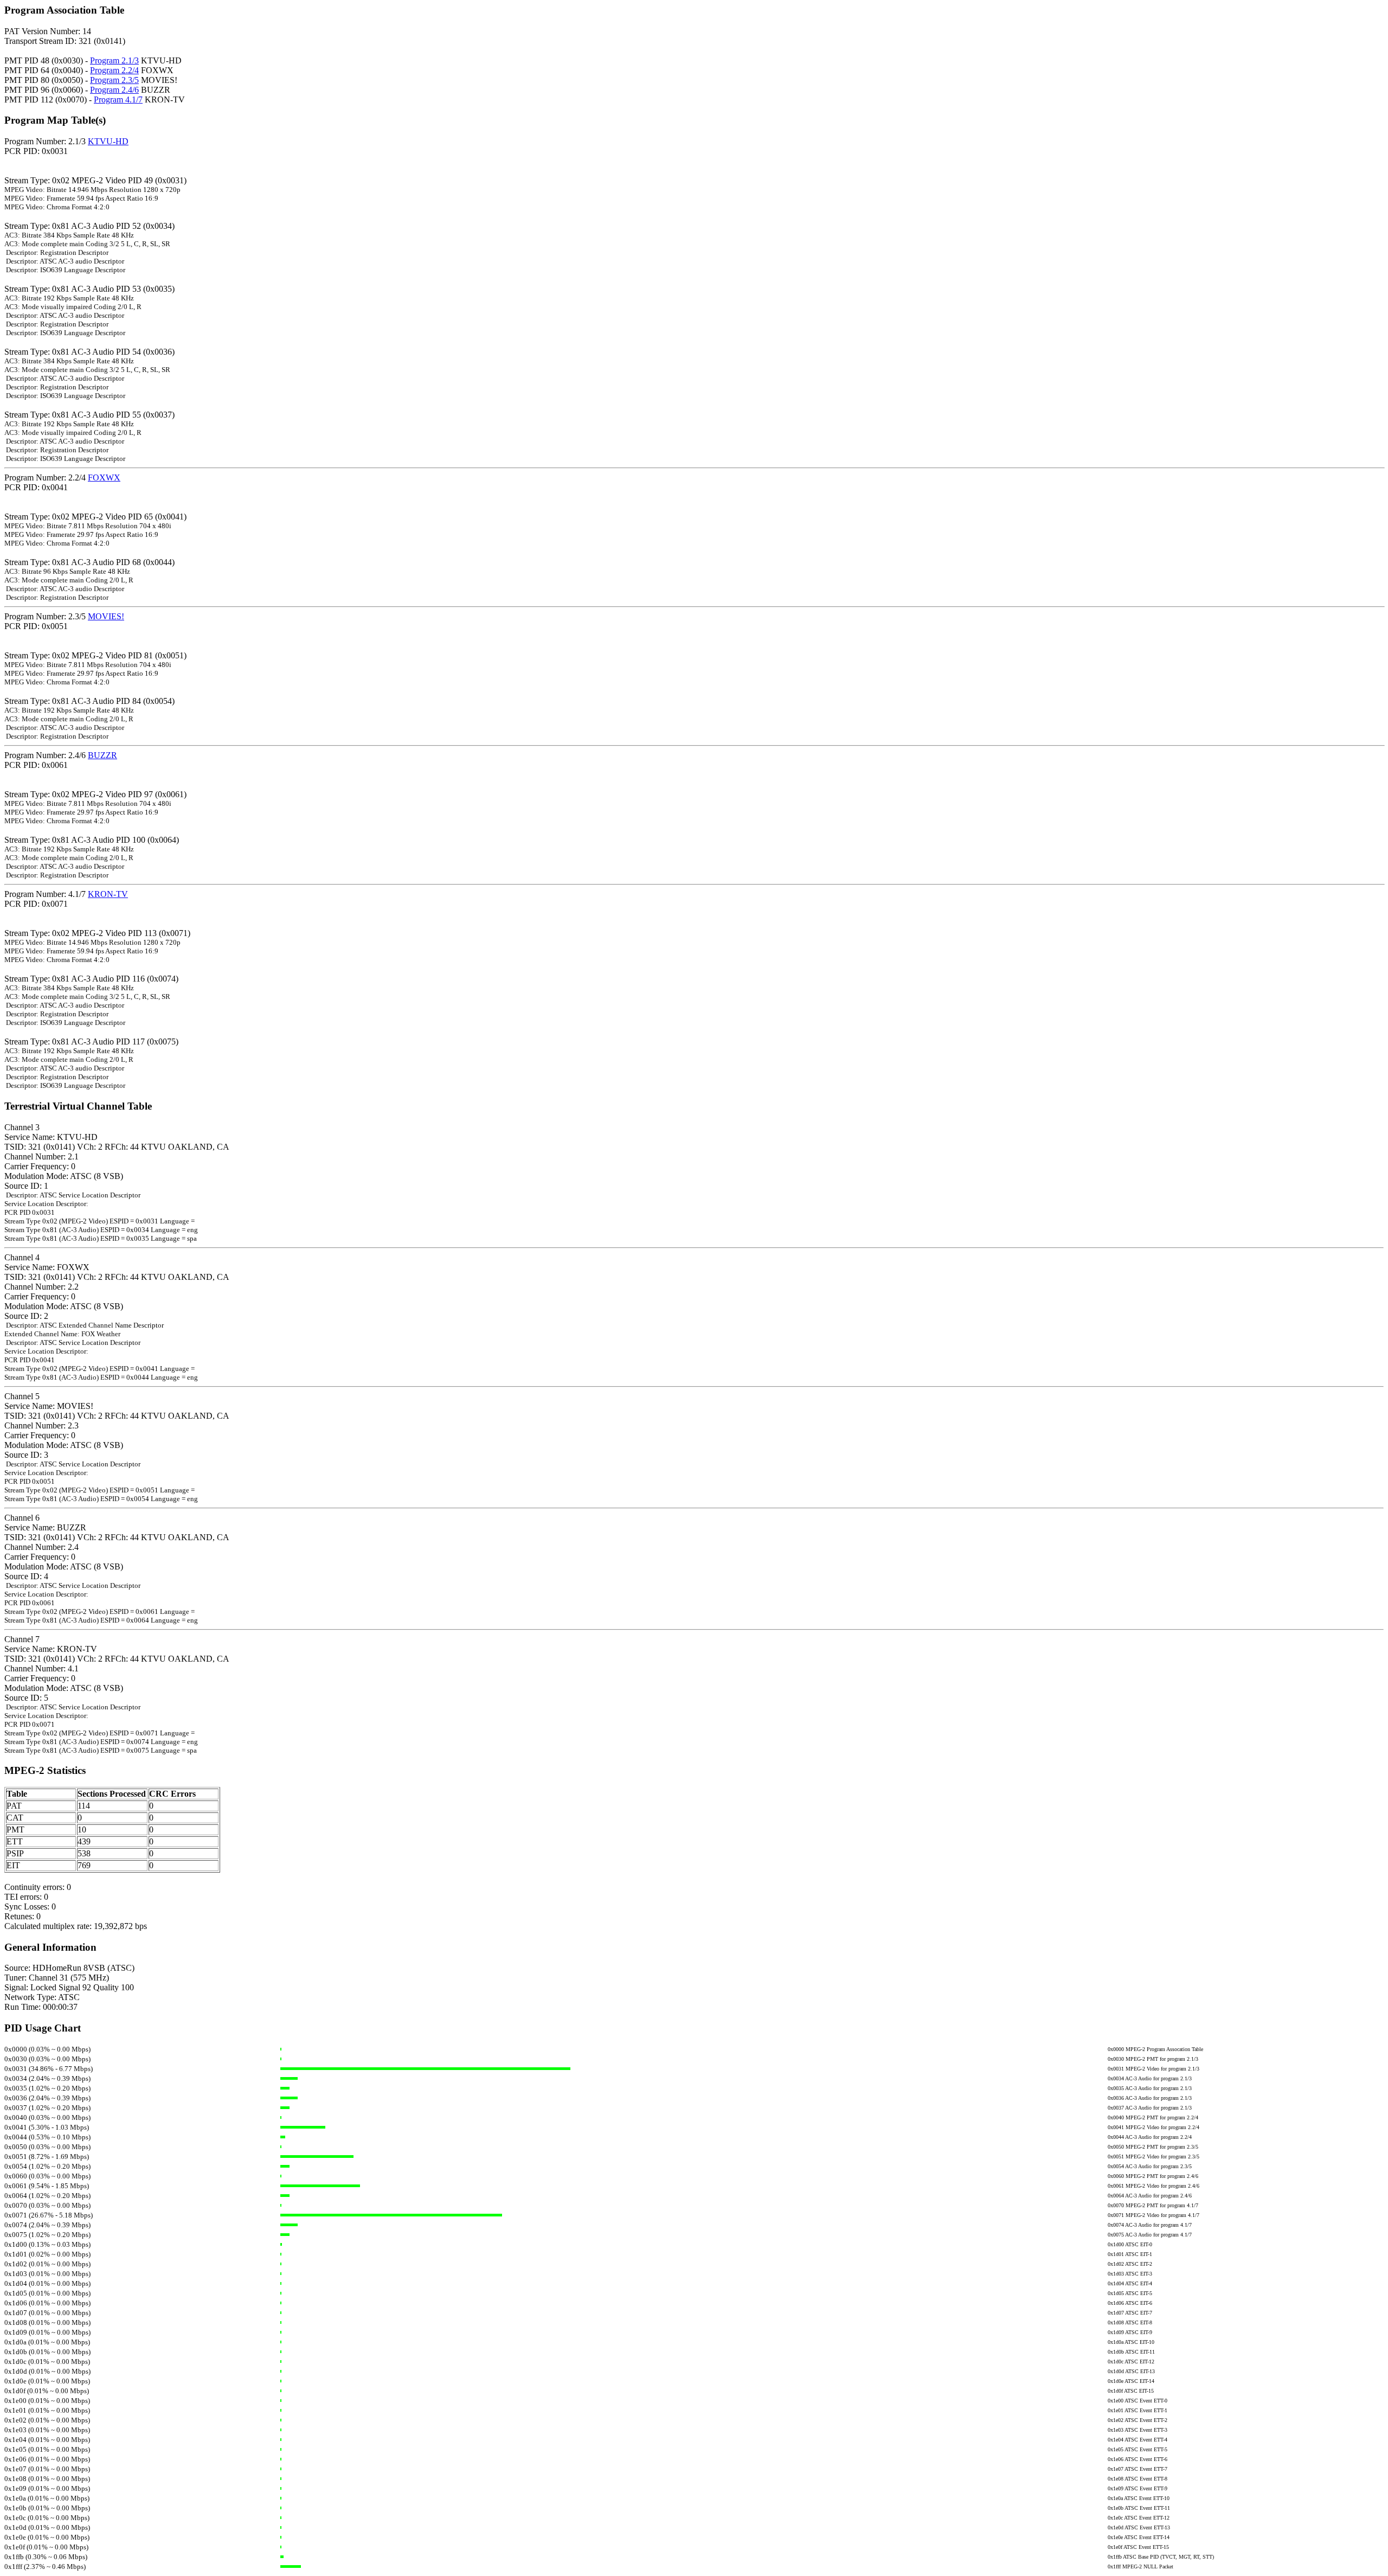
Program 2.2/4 (114, 70)
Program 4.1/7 (118, 100)
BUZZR (102, 755)
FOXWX (104, 478)
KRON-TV (108, 894)
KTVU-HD (108, 141)
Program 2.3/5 (114, 80)
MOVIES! (106, 616)
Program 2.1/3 (114, 60)
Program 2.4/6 (114, 90)
